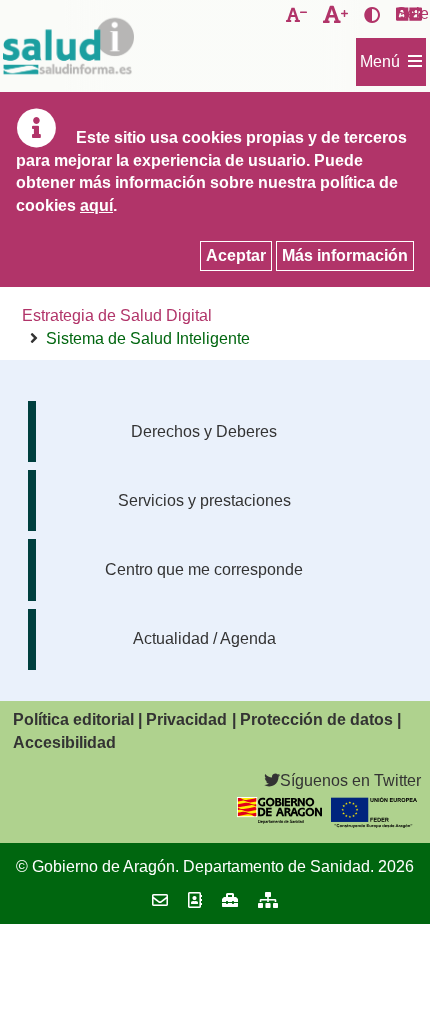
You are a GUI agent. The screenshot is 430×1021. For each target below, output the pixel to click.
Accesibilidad (64, 742)
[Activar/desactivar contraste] (372, 16)
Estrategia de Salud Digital (117, 315)
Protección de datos (316, 719)
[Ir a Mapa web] (268, 900)
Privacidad (186, 719)
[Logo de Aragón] (280, 818)
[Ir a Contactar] (160, 900)
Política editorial (73, 719)
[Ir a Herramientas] (230, 900)
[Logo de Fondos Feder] (374, 822)
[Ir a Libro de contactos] (195, 900)
